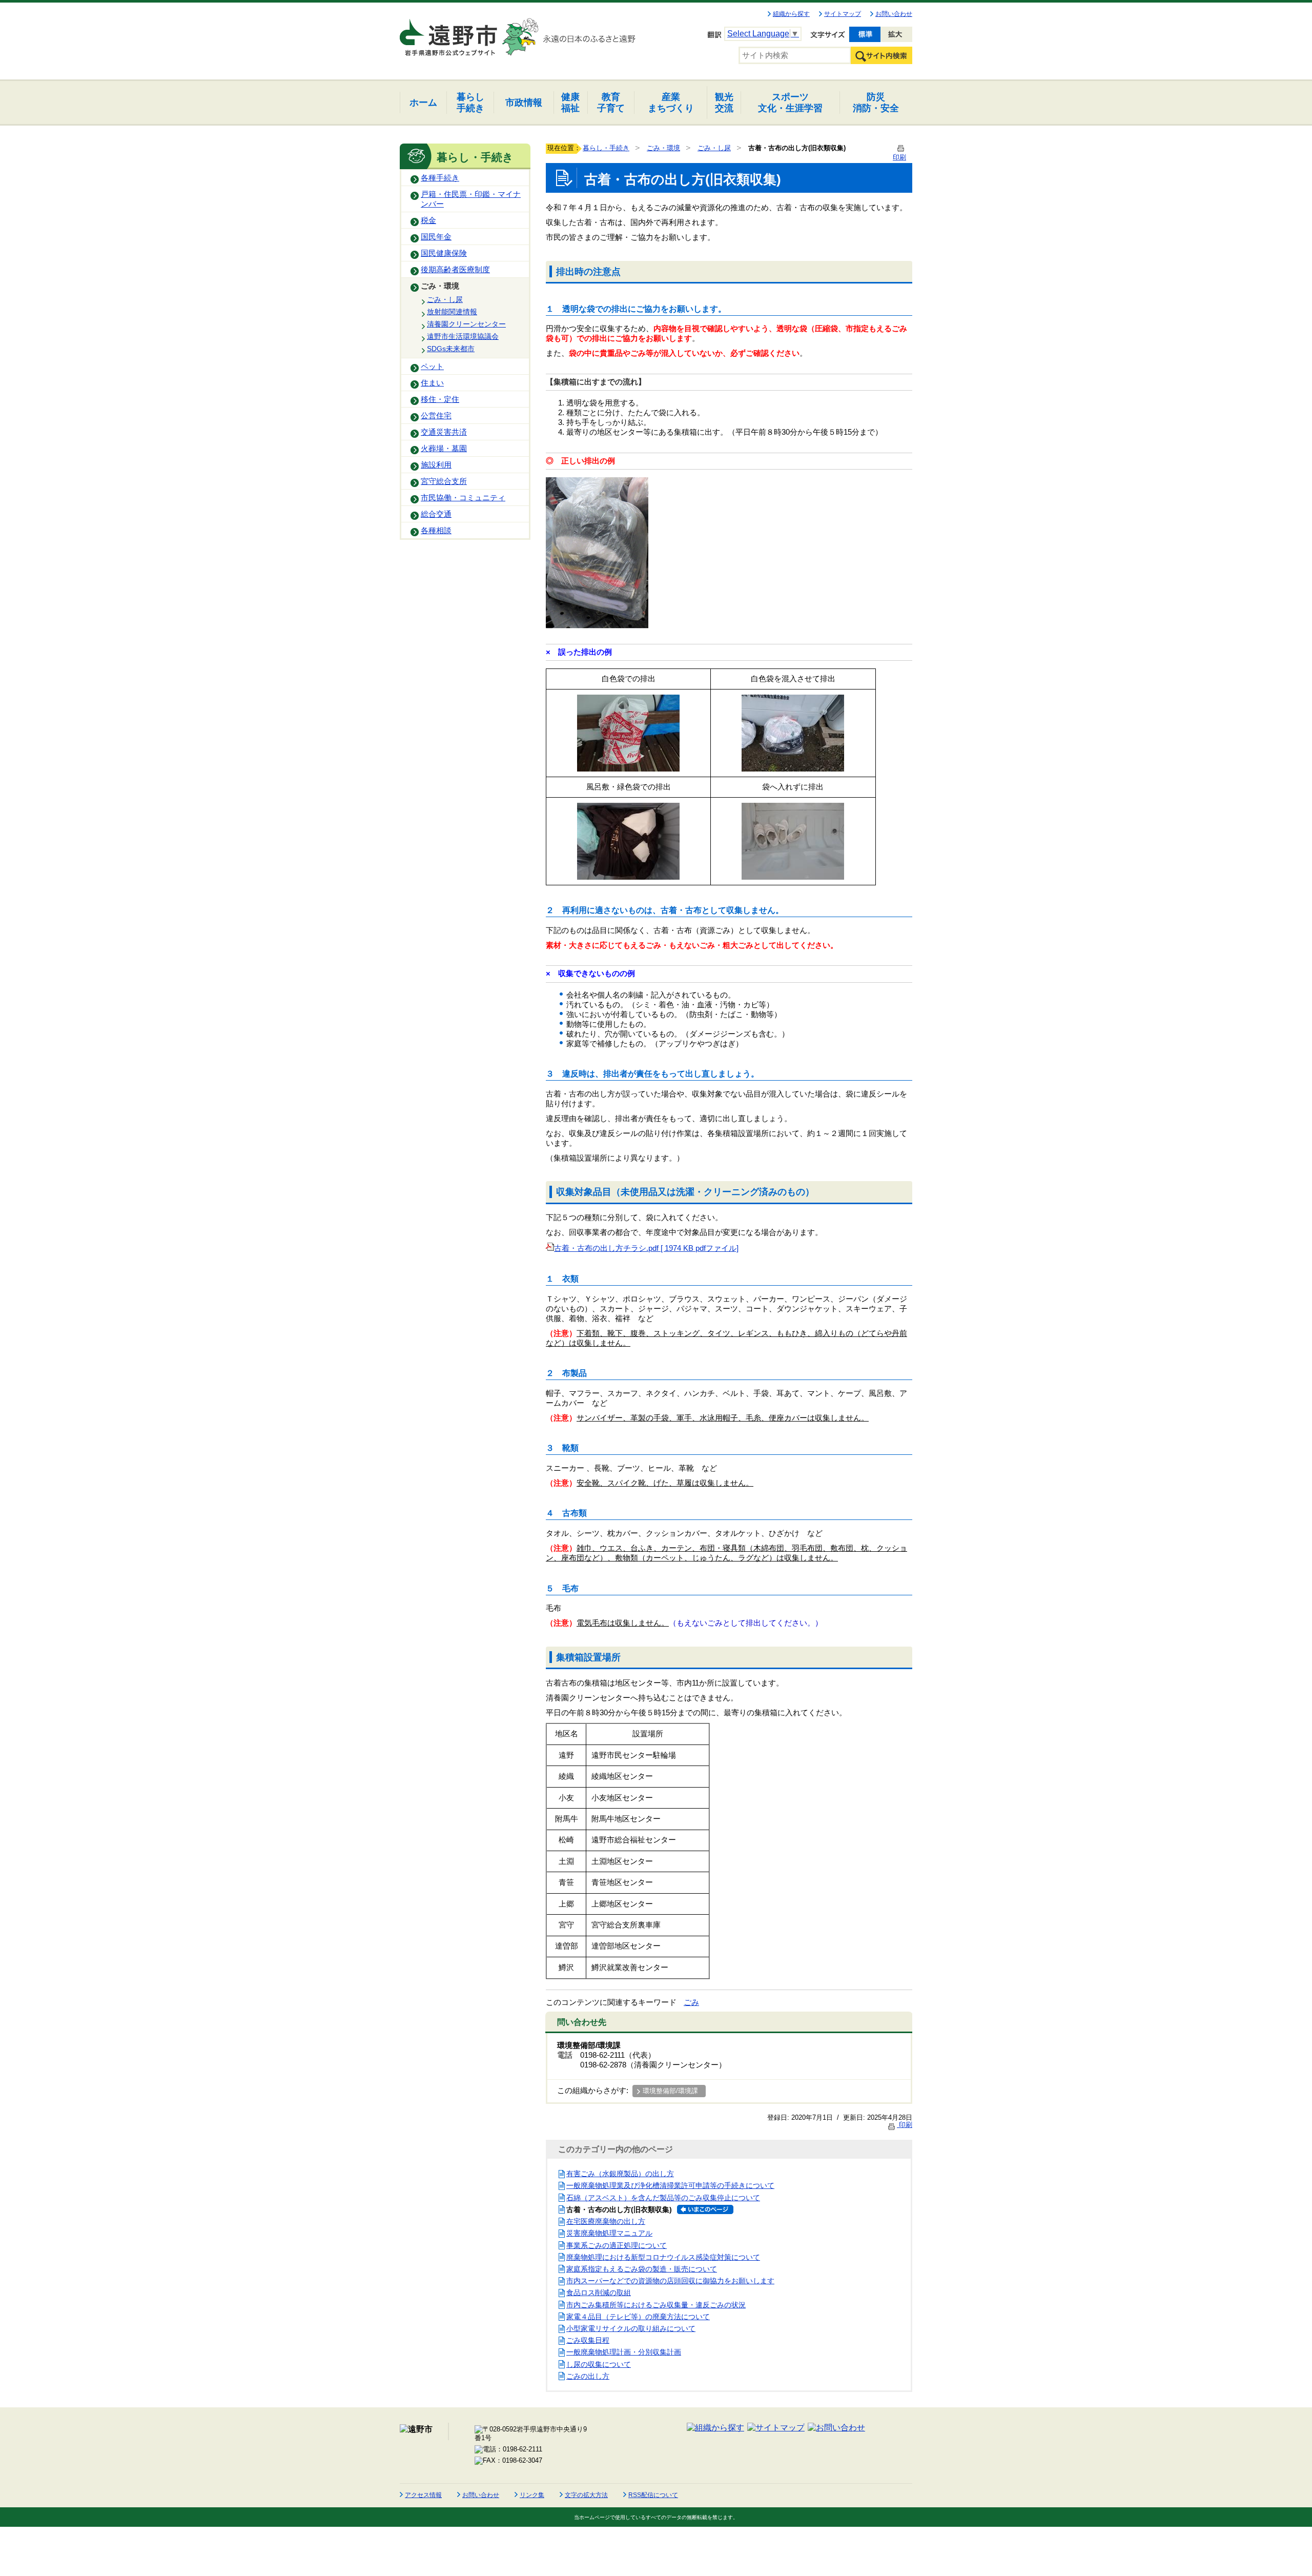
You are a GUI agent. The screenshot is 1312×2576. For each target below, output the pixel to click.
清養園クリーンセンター (466, 324)
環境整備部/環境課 (670, 2091)
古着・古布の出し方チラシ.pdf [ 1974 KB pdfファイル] (646, 1248)
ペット (432, 367)
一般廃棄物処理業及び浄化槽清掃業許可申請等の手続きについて (670, 2185)
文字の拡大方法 (586, 2495)
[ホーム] (449, 33)
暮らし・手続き (606, 148)
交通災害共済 (444, 432)
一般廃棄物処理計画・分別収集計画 (624, 2352)
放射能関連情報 (452, 312)
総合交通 (436, 514)
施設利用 (436, 465)
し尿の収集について (599, 2364)
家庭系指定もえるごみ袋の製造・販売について (642, 2269)
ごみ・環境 (440, 286)
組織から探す (791, 14)
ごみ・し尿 (445, 299)
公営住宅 (436, 416)
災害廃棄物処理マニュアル (609, 2233)
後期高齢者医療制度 (455, 270)
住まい (432, 383)
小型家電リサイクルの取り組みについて (631, 2328)
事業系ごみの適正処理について (617, 2245)
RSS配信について (653, 2495)
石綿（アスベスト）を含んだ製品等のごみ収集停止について (663, 2198)
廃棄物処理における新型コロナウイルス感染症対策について (663, 2257)
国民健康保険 (444, 253)
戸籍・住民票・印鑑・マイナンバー (471, 199)
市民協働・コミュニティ (463, 498)
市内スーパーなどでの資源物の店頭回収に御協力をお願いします (670, 2281)
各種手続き (440, 178)
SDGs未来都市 (451, 349)
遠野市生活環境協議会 (463, 336)
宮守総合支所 (444, 481)
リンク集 (532, 2495)
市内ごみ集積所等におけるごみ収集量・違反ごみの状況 (656, 2305)
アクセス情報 (423, 2495)
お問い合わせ (894, 14)
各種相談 (436, 531)
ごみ (691, 2002)
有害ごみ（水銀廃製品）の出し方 (620, 2174)
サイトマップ (843, 14)
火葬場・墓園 (444, 449)
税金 (428, 220)
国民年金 (436, 237)
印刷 (905, 2125)
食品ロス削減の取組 (599, 2293)
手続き (470, 102)
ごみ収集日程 (588, 2340)
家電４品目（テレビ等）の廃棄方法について (638, 2317)
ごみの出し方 (588, 2376)
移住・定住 (440, 399)
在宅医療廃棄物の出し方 (606, 2221)
